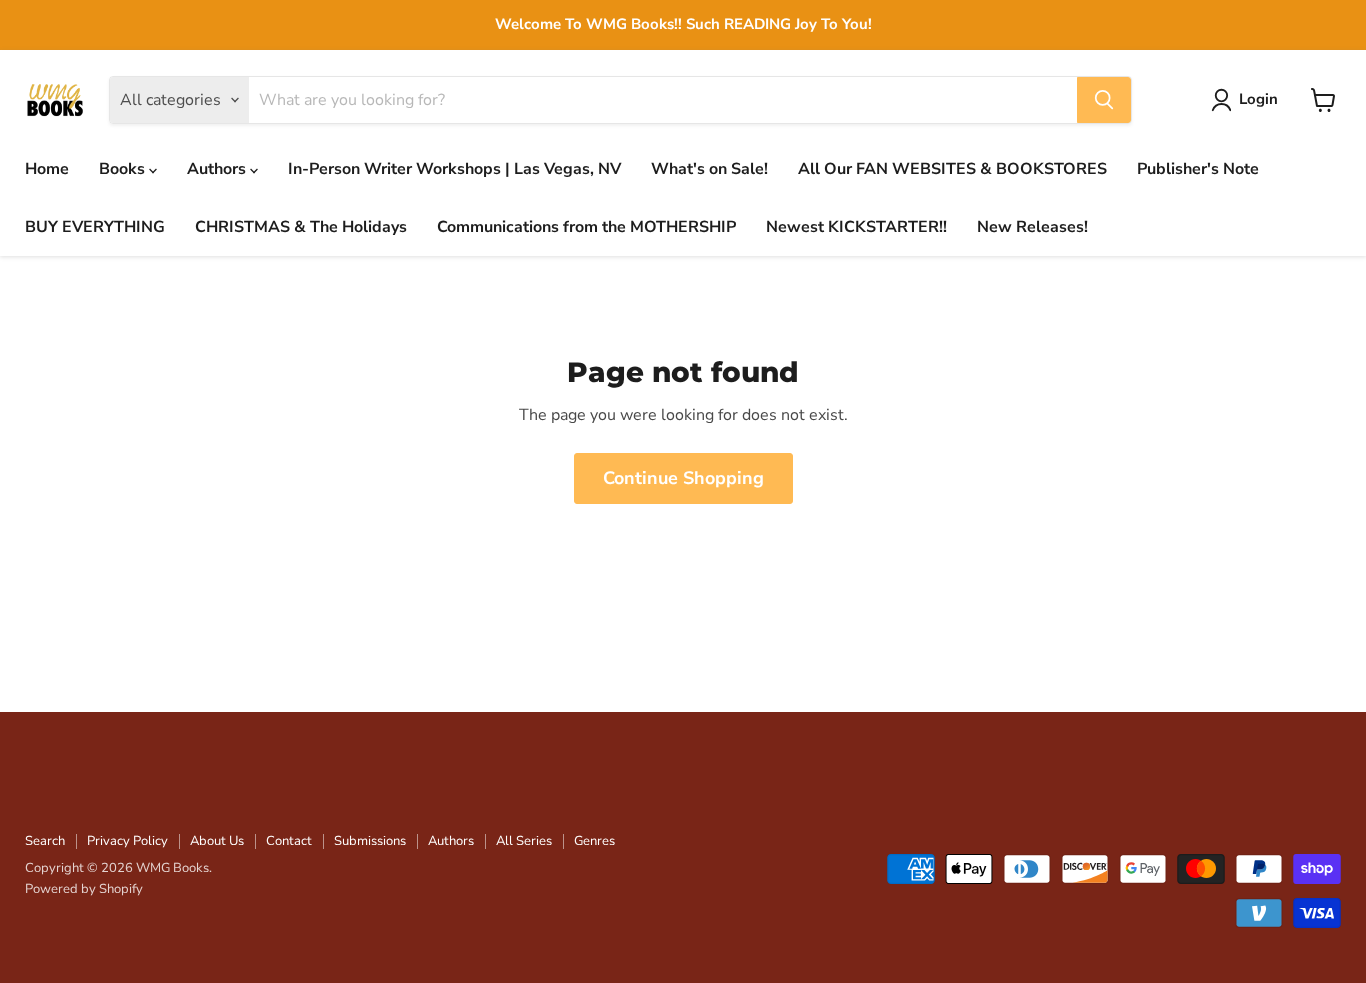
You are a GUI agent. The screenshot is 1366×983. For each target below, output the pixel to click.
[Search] (1104, 100)
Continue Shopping (683, 478)
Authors (218, 169)
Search (45, 841)
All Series (524, 841)
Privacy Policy (127, 841)
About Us (217, 841)
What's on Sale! (709, 169)
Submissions (370, 841)
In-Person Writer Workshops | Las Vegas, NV (454, 169)
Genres (594, 841)
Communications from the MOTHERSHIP (586, 227)
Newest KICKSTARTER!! (856, 227)
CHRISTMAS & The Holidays (301, 227)
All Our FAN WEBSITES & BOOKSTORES (952, 169)
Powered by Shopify (84, 889)
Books (124, 169)
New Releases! (1032, 227)
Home (47, 169)
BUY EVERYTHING (95, 227)
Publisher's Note (1198, 169)
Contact (289, 841)
